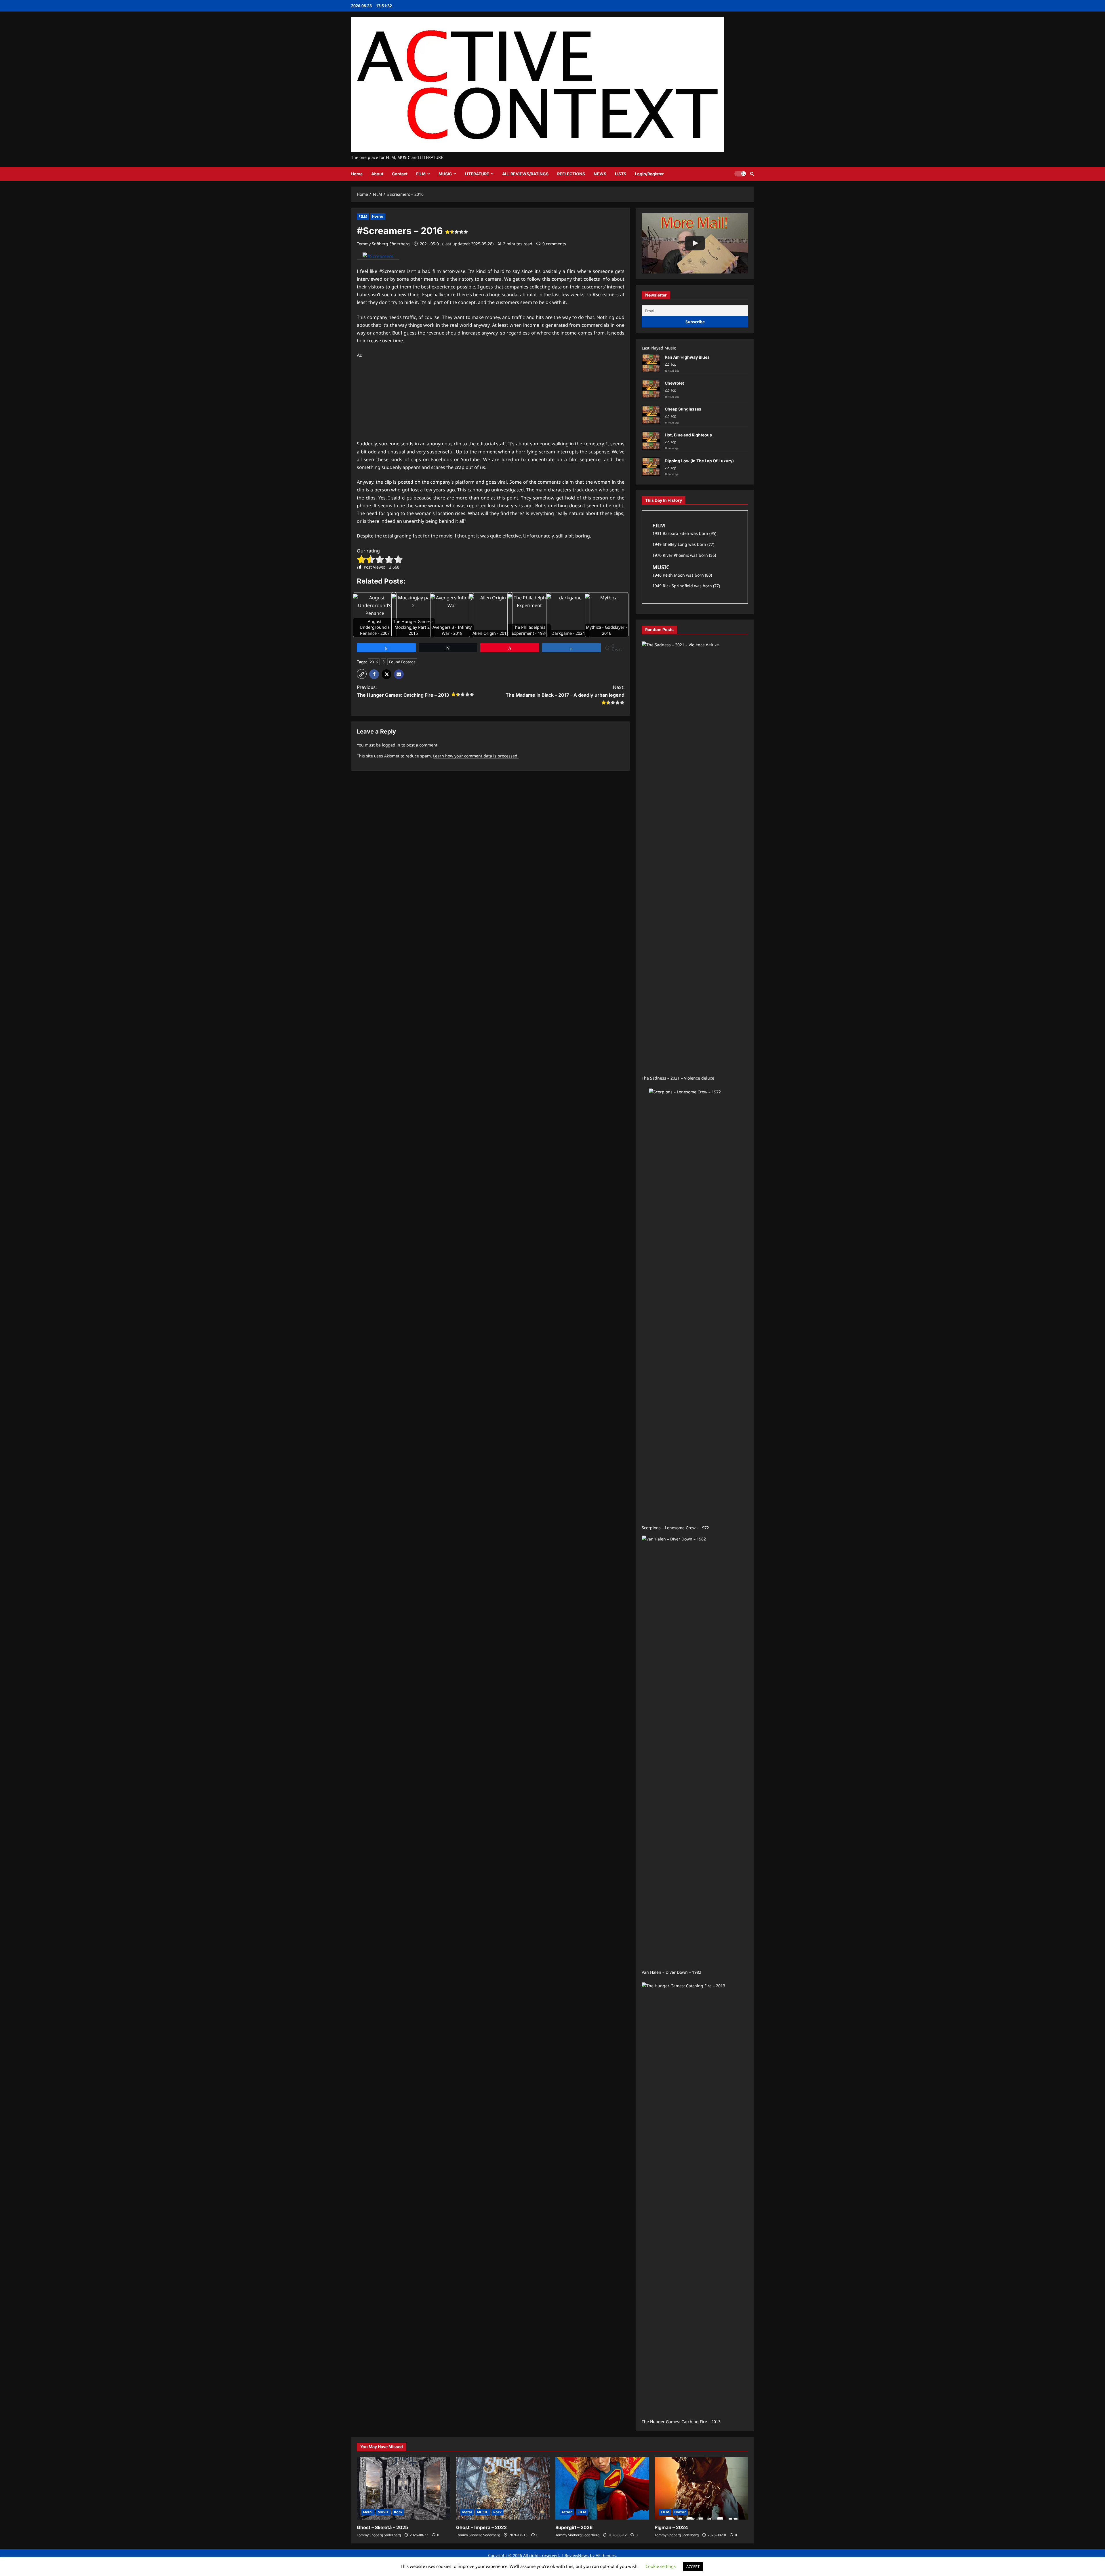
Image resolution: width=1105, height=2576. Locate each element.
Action (567, 2512)
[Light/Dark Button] (740, 174)
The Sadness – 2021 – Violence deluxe (678, 1078)
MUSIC (445, 174)
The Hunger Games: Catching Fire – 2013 (681, 2422)
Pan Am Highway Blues (687, 357)
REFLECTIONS (571, 174)
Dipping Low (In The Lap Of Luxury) (699, 461)
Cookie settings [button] (661, 2566)
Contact (400, 174)
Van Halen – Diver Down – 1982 (671, 1972)
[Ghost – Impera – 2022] (503, 2488)
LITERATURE (477, 174)
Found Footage (402, 662)
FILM (421, 174)
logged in (391, 745)
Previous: (403, 691)
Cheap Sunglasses (683, 409)
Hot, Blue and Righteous (688, 435)
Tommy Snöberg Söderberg (383, 244)
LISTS (621, 174)
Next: (565, 691)
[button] (752, 174)
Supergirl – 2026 (574, 2527)
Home (357, 174)
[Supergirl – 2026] (602, 2488)
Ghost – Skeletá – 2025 (382, 2527)
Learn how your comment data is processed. (476, 756)
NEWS (600, 174)
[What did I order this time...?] (695, 243)
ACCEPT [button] (693, 2566)
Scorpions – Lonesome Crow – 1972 (675, 1528)
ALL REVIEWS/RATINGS (525, 174)
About (377, 174)
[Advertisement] (491, 400)
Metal (368, 2512)
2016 (374, 662)
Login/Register (649, 174)
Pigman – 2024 (671, 2527)
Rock (398, 2512)
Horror (378, 216)
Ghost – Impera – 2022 (481, 2527)
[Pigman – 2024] (701, 2488)
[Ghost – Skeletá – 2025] (404, 2488)
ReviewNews (577, 2555)
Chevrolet (674, 383)
